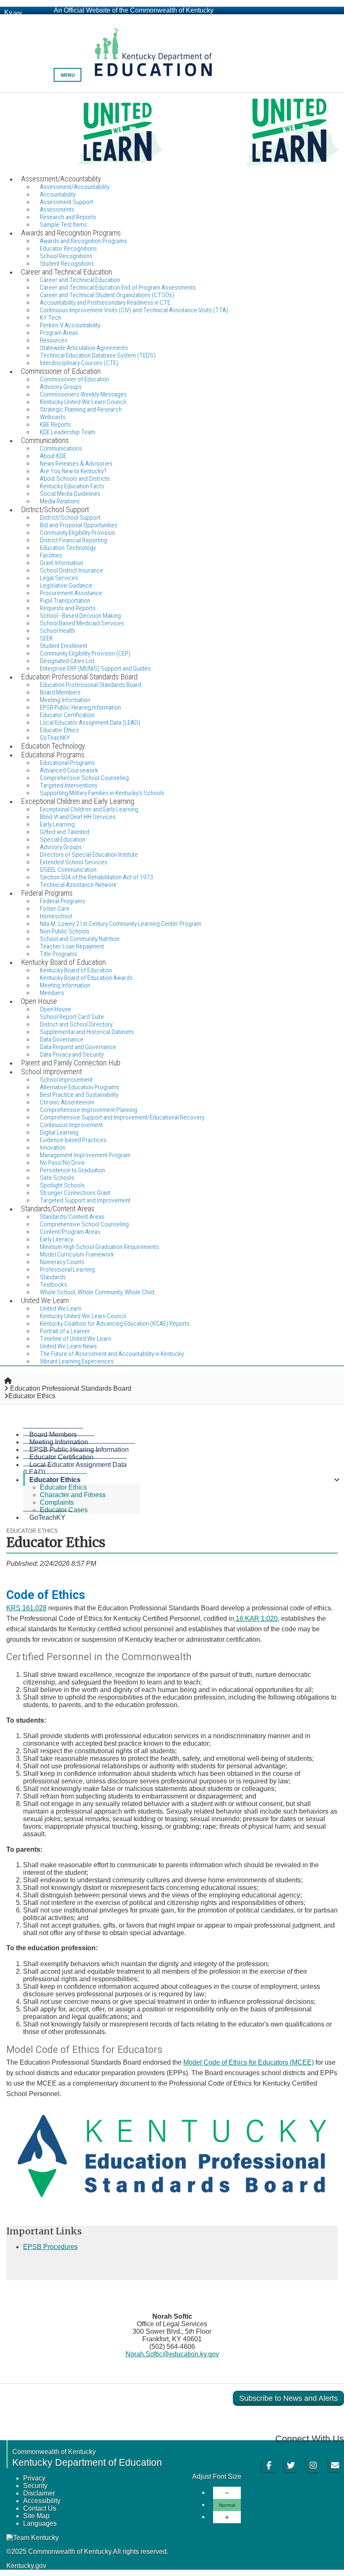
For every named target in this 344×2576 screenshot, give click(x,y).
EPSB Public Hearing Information (79, 1450)
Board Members (53, 1434)
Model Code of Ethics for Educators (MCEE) (249, 2062)
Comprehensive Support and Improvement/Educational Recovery (122, 1117)
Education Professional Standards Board (91, 685)
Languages (40, 2523)
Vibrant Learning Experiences (77, 1361)
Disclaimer (39, 2493)
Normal (227, 2505)
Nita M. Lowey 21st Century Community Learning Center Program (121, 924)
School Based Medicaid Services (82, 623)
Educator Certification (61, 1457)
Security (35, 2486)
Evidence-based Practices (73, 1140)
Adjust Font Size (217, 2476)
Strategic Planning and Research (81, 409)
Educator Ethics (55, 1480)
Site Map (36, 2516)
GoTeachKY (47, 1517)
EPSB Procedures (50, 2247)
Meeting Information (59, 1442)
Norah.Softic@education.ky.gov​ (172, 2354)
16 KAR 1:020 (256, 1618)
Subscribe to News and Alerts (288, 2398)
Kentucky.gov (26, 2566)
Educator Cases (64, 1510)
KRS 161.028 (26, 1608)
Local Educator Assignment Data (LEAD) (90, 723)
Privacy (34, 2478)
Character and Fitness (73, 1495)
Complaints (57, 1502)
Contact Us (40, 2508)
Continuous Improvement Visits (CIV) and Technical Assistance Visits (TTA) (134, 310)
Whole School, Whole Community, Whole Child (97, 1292)
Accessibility (42, 2501)
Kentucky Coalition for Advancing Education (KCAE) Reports (115, 1324)
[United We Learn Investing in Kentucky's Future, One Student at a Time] (172, 133)
